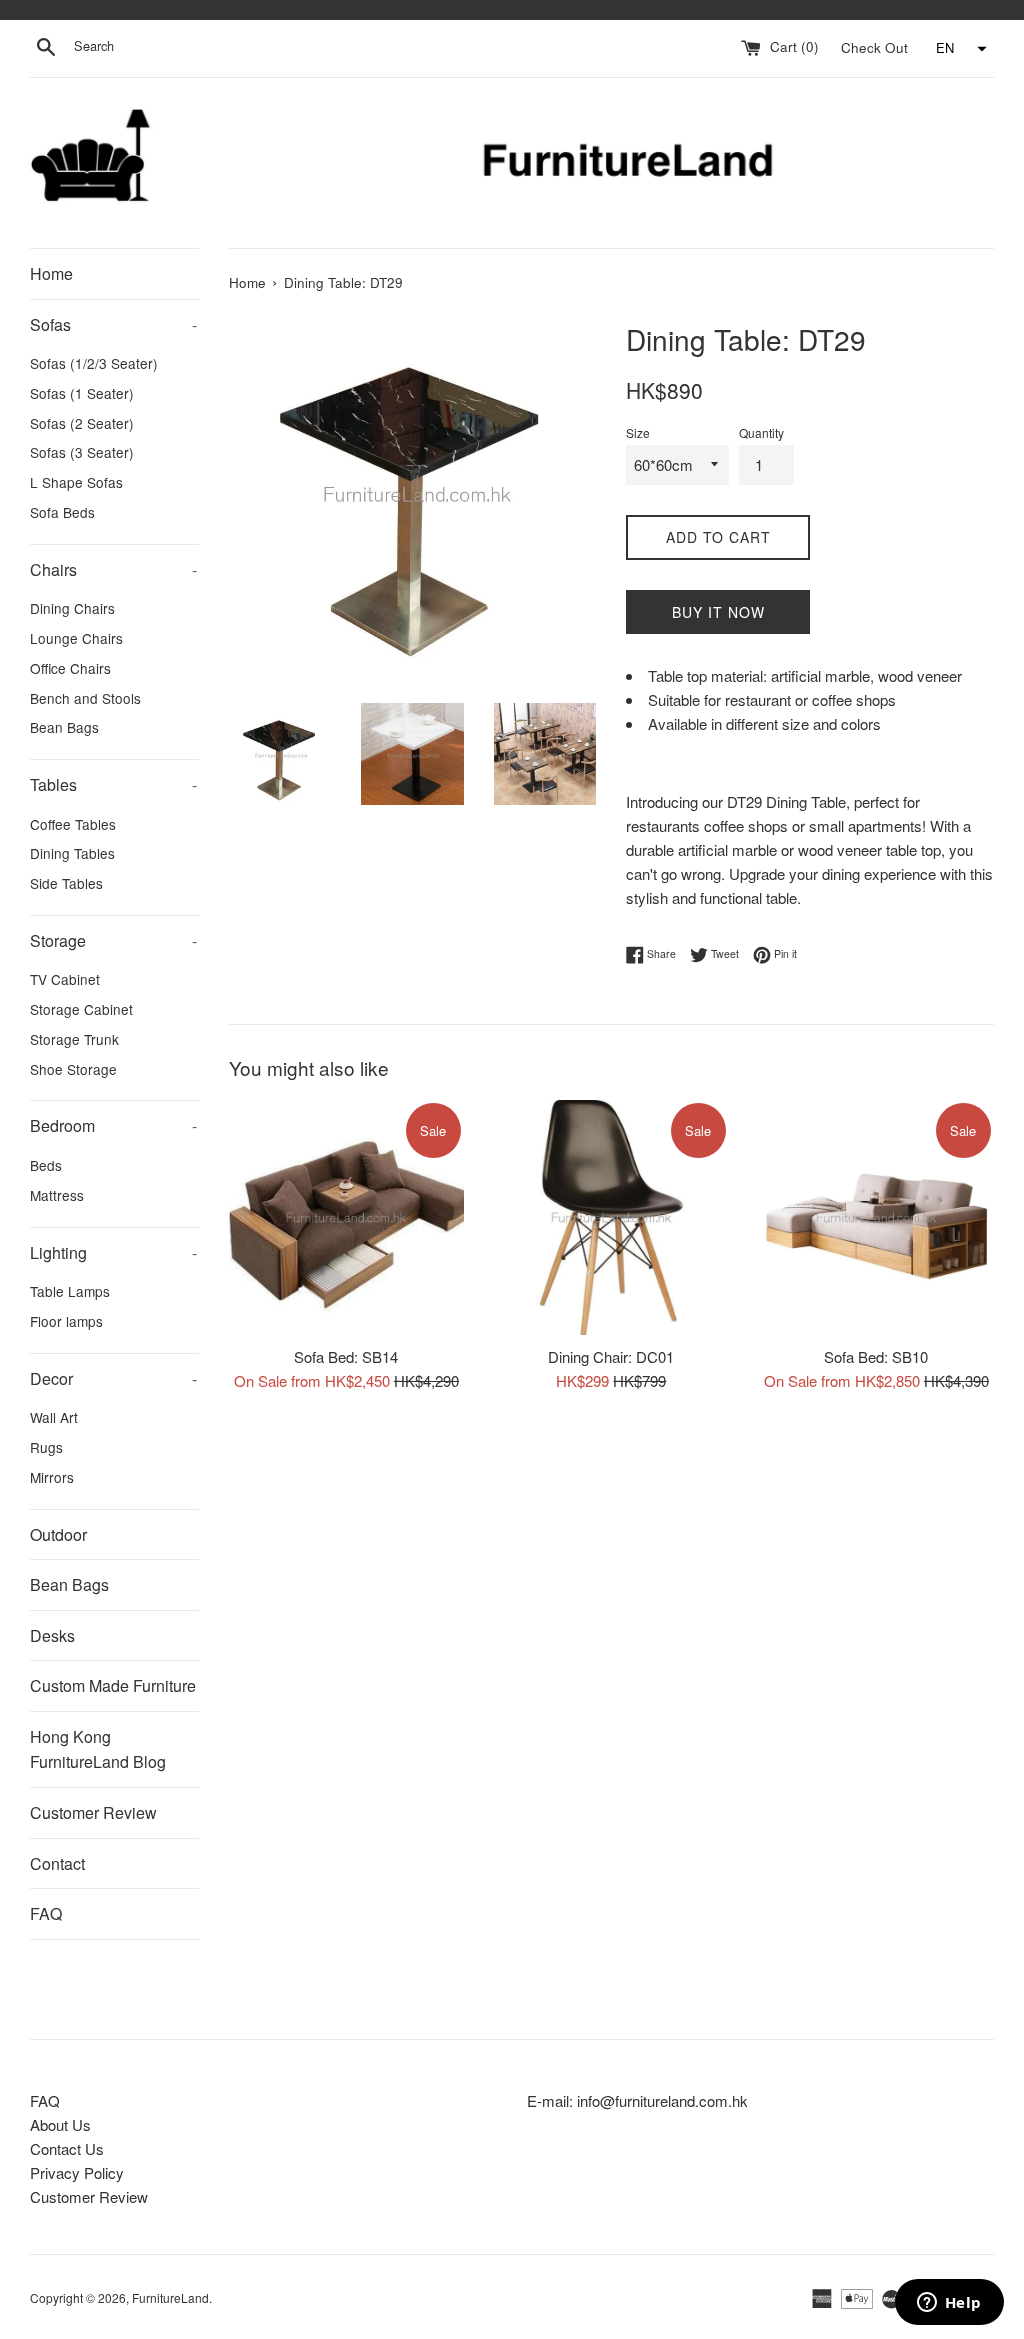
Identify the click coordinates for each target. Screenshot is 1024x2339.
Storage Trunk (74, 1039)
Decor (113, 1378)
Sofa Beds (62, 512)
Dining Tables (72, 853)
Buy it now (718, 612)
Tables (113, 784)
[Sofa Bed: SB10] (876, 1217)
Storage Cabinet (81, 1009)
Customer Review (93, 1812)
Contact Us (67, 2148)
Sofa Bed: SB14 (346, 1356)
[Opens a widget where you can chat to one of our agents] (949, 2304)
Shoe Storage (73, 1069)
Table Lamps (70, 1291)
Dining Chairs (72, 608)
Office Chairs (70, 668)
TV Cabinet (65, 979)
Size (638, 432)
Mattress (57, 1195)
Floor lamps (66, 1321)
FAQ (46, 1913)
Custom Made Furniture (113, 1685)
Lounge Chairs (76, 638)
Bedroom (113, 1125)
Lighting (113, 1252)
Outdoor (58, 1534)
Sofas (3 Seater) (82, 452)
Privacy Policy (77, 2172)
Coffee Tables (73, 824)
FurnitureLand (170, 2297)
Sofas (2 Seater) (82, 423)
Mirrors (52, 1477)
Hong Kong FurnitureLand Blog (98, 1749)
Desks (52, 1635)
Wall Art (54, 1417)
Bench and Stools (85, 698)
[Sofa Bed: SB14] (346, 1217)
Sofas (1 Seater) (82, 393)
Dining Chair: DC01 (611, 1356)
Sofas (113, 324)
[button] (959, 49)
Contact (57, 1863)
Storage (113, 940)
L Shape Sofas (76, 482)
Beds (46, 1165)
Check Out (876, 46)
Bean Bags (64, 727)
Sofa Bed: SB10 (876, 1356)
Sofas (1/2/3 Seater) (94, 363)
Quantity (761, 432)
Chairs (113, 569)
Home (51, 273)
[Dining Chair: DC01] (611, 1217)
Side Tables (66, 883)
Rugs (46, 1447)
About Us (60, 2124)
